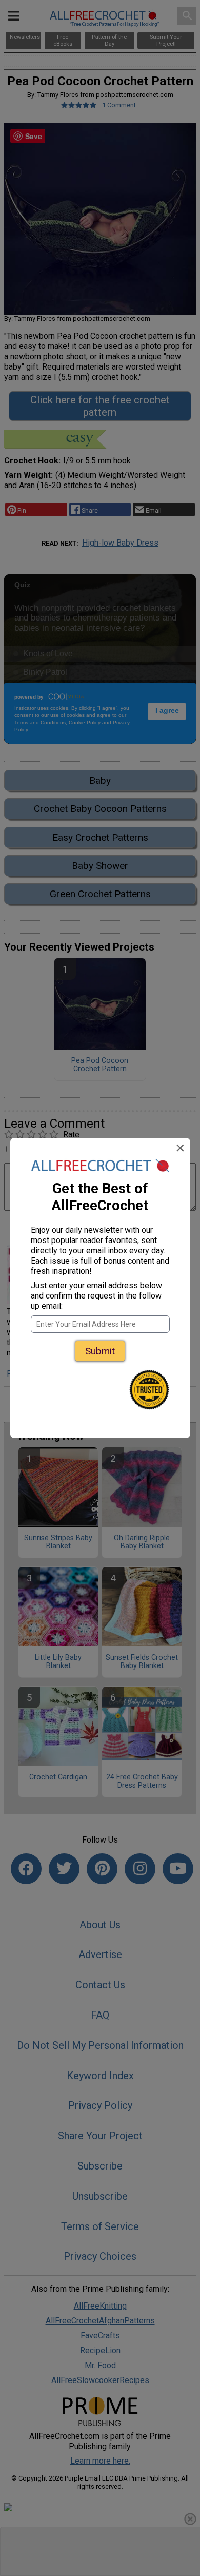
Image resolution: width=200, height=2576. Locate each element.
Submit (100, 1351)
